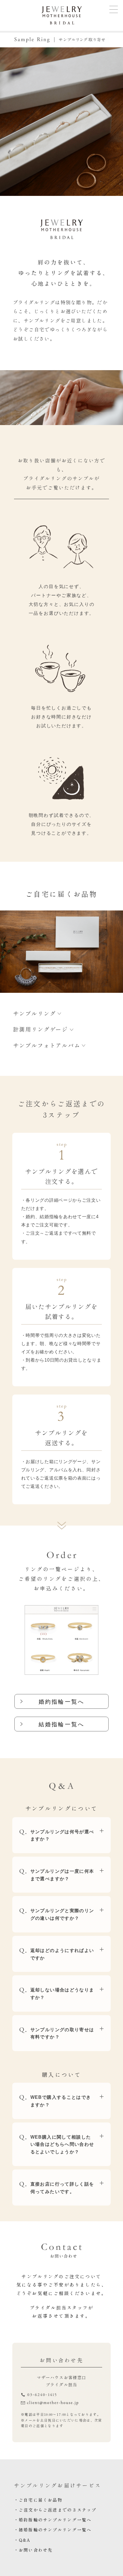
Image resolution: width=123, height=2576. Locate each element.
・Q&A (22, 2540)
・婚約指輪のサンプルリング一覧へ (53, 2520)
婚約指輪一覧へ (61, 1702)
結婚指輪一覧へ (61, 1724)
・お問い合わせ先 (33, 2550)
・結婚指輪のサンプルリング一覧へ (53, 2530)
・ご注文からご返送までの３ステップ (55, 2510)
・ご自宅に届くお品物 (38, 2500)
